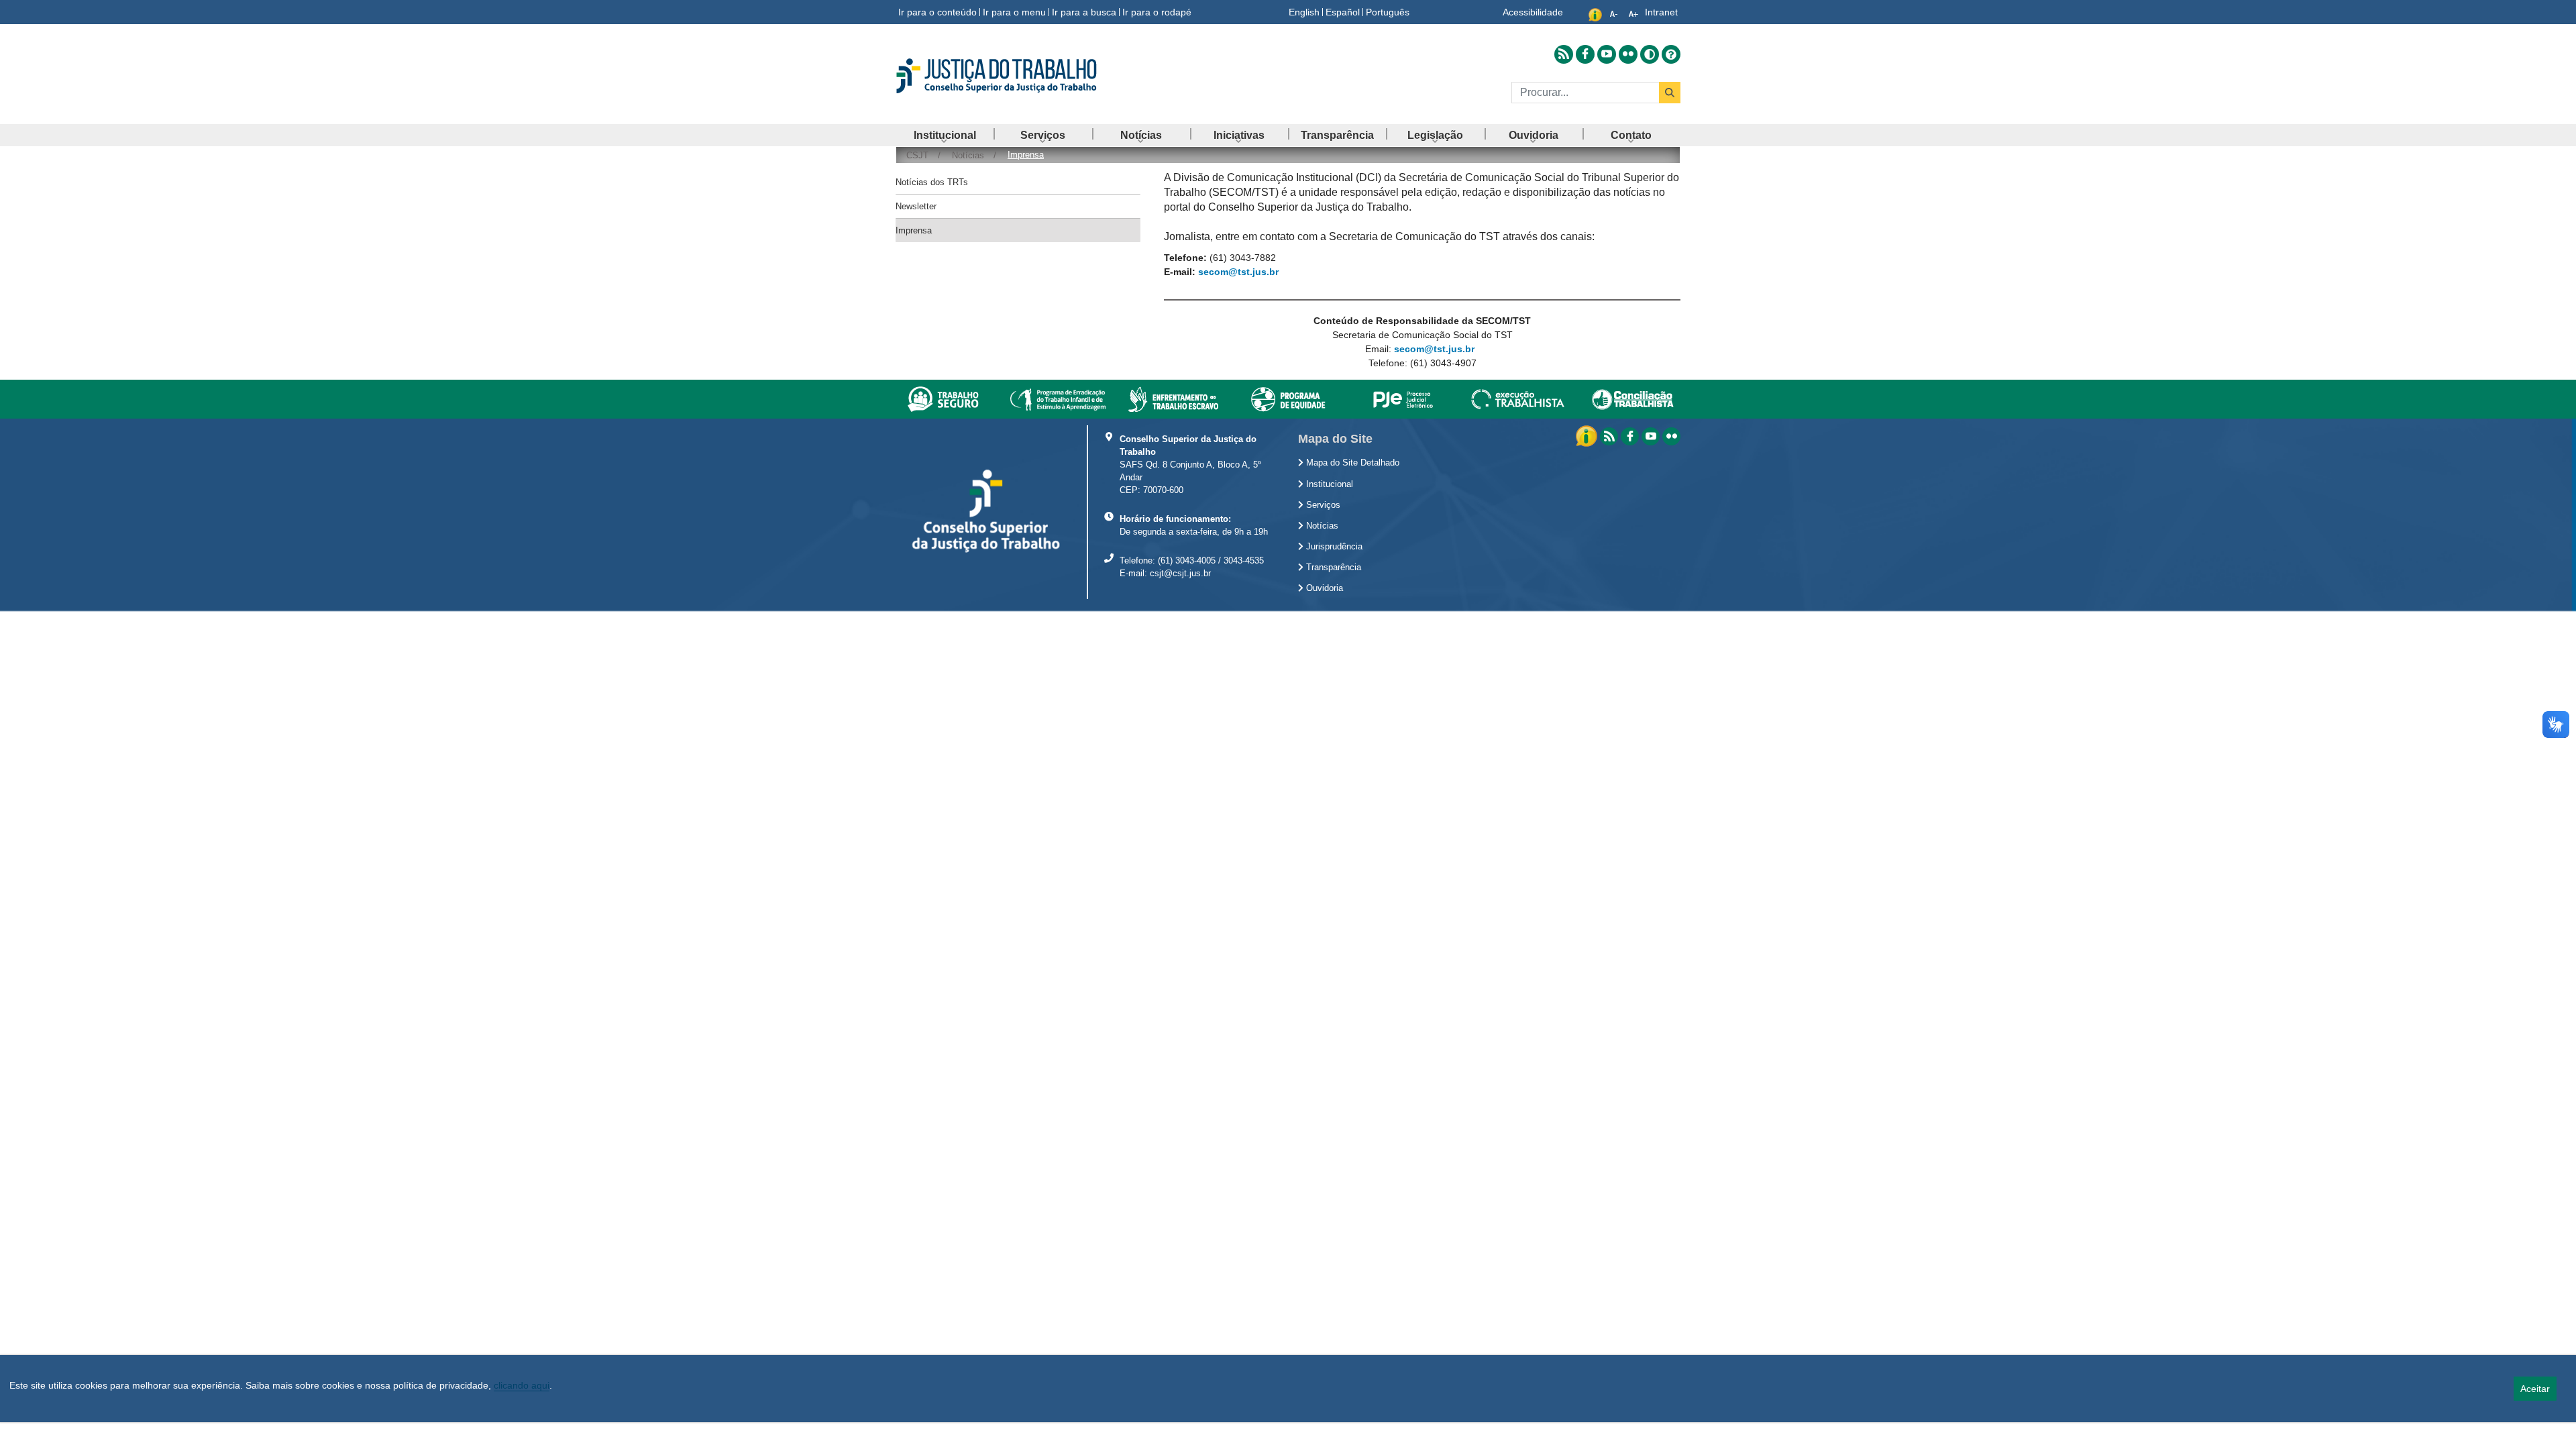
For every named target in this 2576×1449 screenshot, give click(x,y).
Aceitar (2535, 1389)
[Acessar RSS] (1564, 54)
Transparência (1332, 568)
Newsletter (916, 206)
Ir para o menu (1014, 12)
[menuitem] (945, 135)
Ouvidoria (1323, 588)
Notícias (1321, 526)
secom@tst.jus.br (1238, 272)
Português (1388, 12)
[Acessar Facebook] (1585, 54)
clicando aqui (522, 1385)
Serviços (1322, 505)
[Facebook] (1630, 436)
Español (1343, 12)
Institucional (1328, 484)
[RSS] (1609, 436)
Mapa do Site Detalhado (1351, 463)
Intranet (1661, 12)
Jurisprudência (1333, 547)
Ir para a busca (1084, 12)
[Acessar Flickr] (1628, 54)
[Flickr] (1671, 436)
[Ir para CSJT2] (1020, 76)
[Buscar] (1670, 93)
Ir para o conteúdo (937, 12)
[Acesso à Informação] (1588, 435)
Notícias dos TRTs (932, 182)
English (1304, 12)
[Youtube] (1651, 436)
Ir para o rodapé (1157, 12)
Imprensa (914, 230)
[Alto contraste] (1650, 54)
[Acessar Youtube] (1607, 54)
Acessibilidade (1533, 12)
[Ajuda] (1671, 54)
